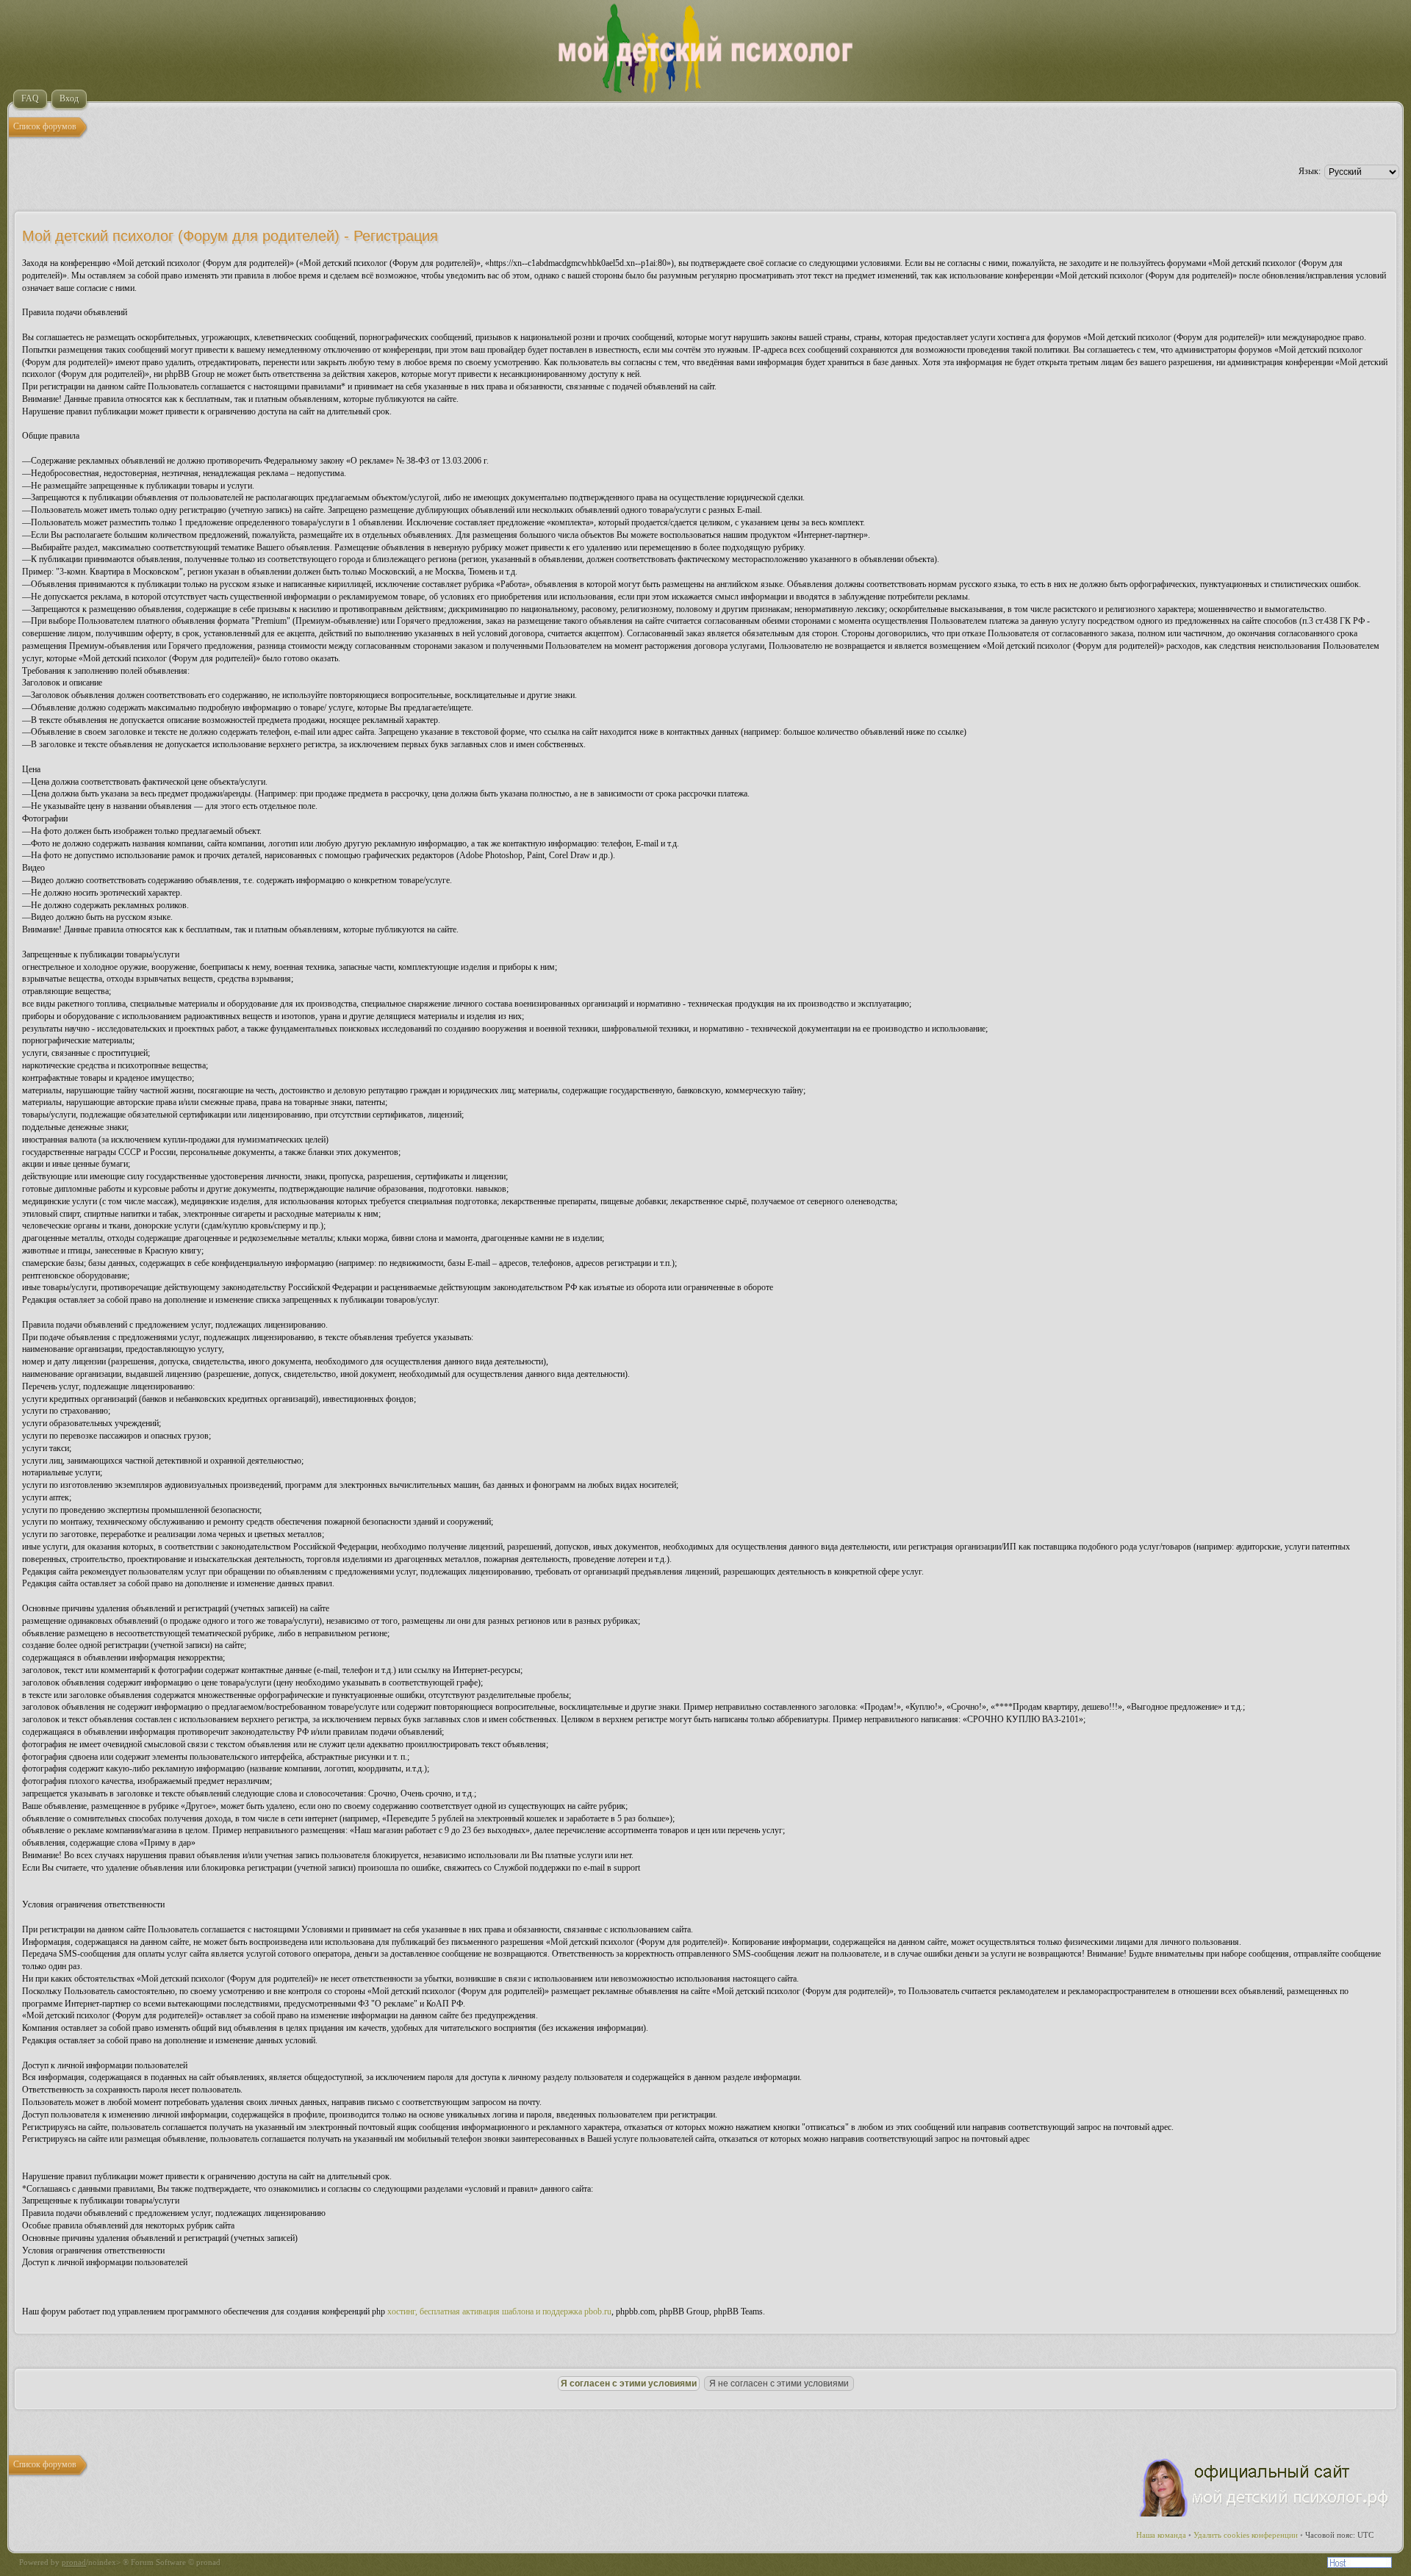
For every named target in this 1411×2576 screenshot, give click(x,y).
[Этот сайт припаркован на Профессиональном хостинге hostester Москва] (1360, 2565)
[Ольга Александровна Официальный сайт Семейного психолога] (1265, 2514)
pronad (74, 2562)
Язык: (1310, 171)
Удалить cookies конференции (1246, 2535)
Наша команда (1161, 2535)
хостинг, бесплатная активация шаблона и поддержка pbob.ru (499, 2311)
